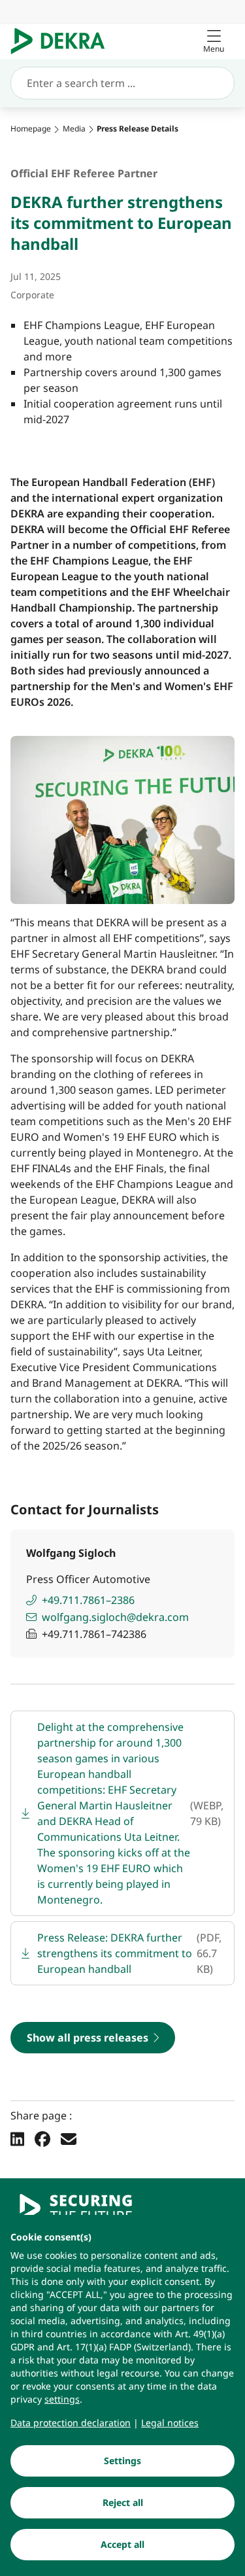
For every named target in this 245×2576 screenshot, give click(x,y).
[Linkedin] (17, 2138)
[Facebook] (42, 2138)
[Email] (69, 2138)
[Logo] (63, 41)
